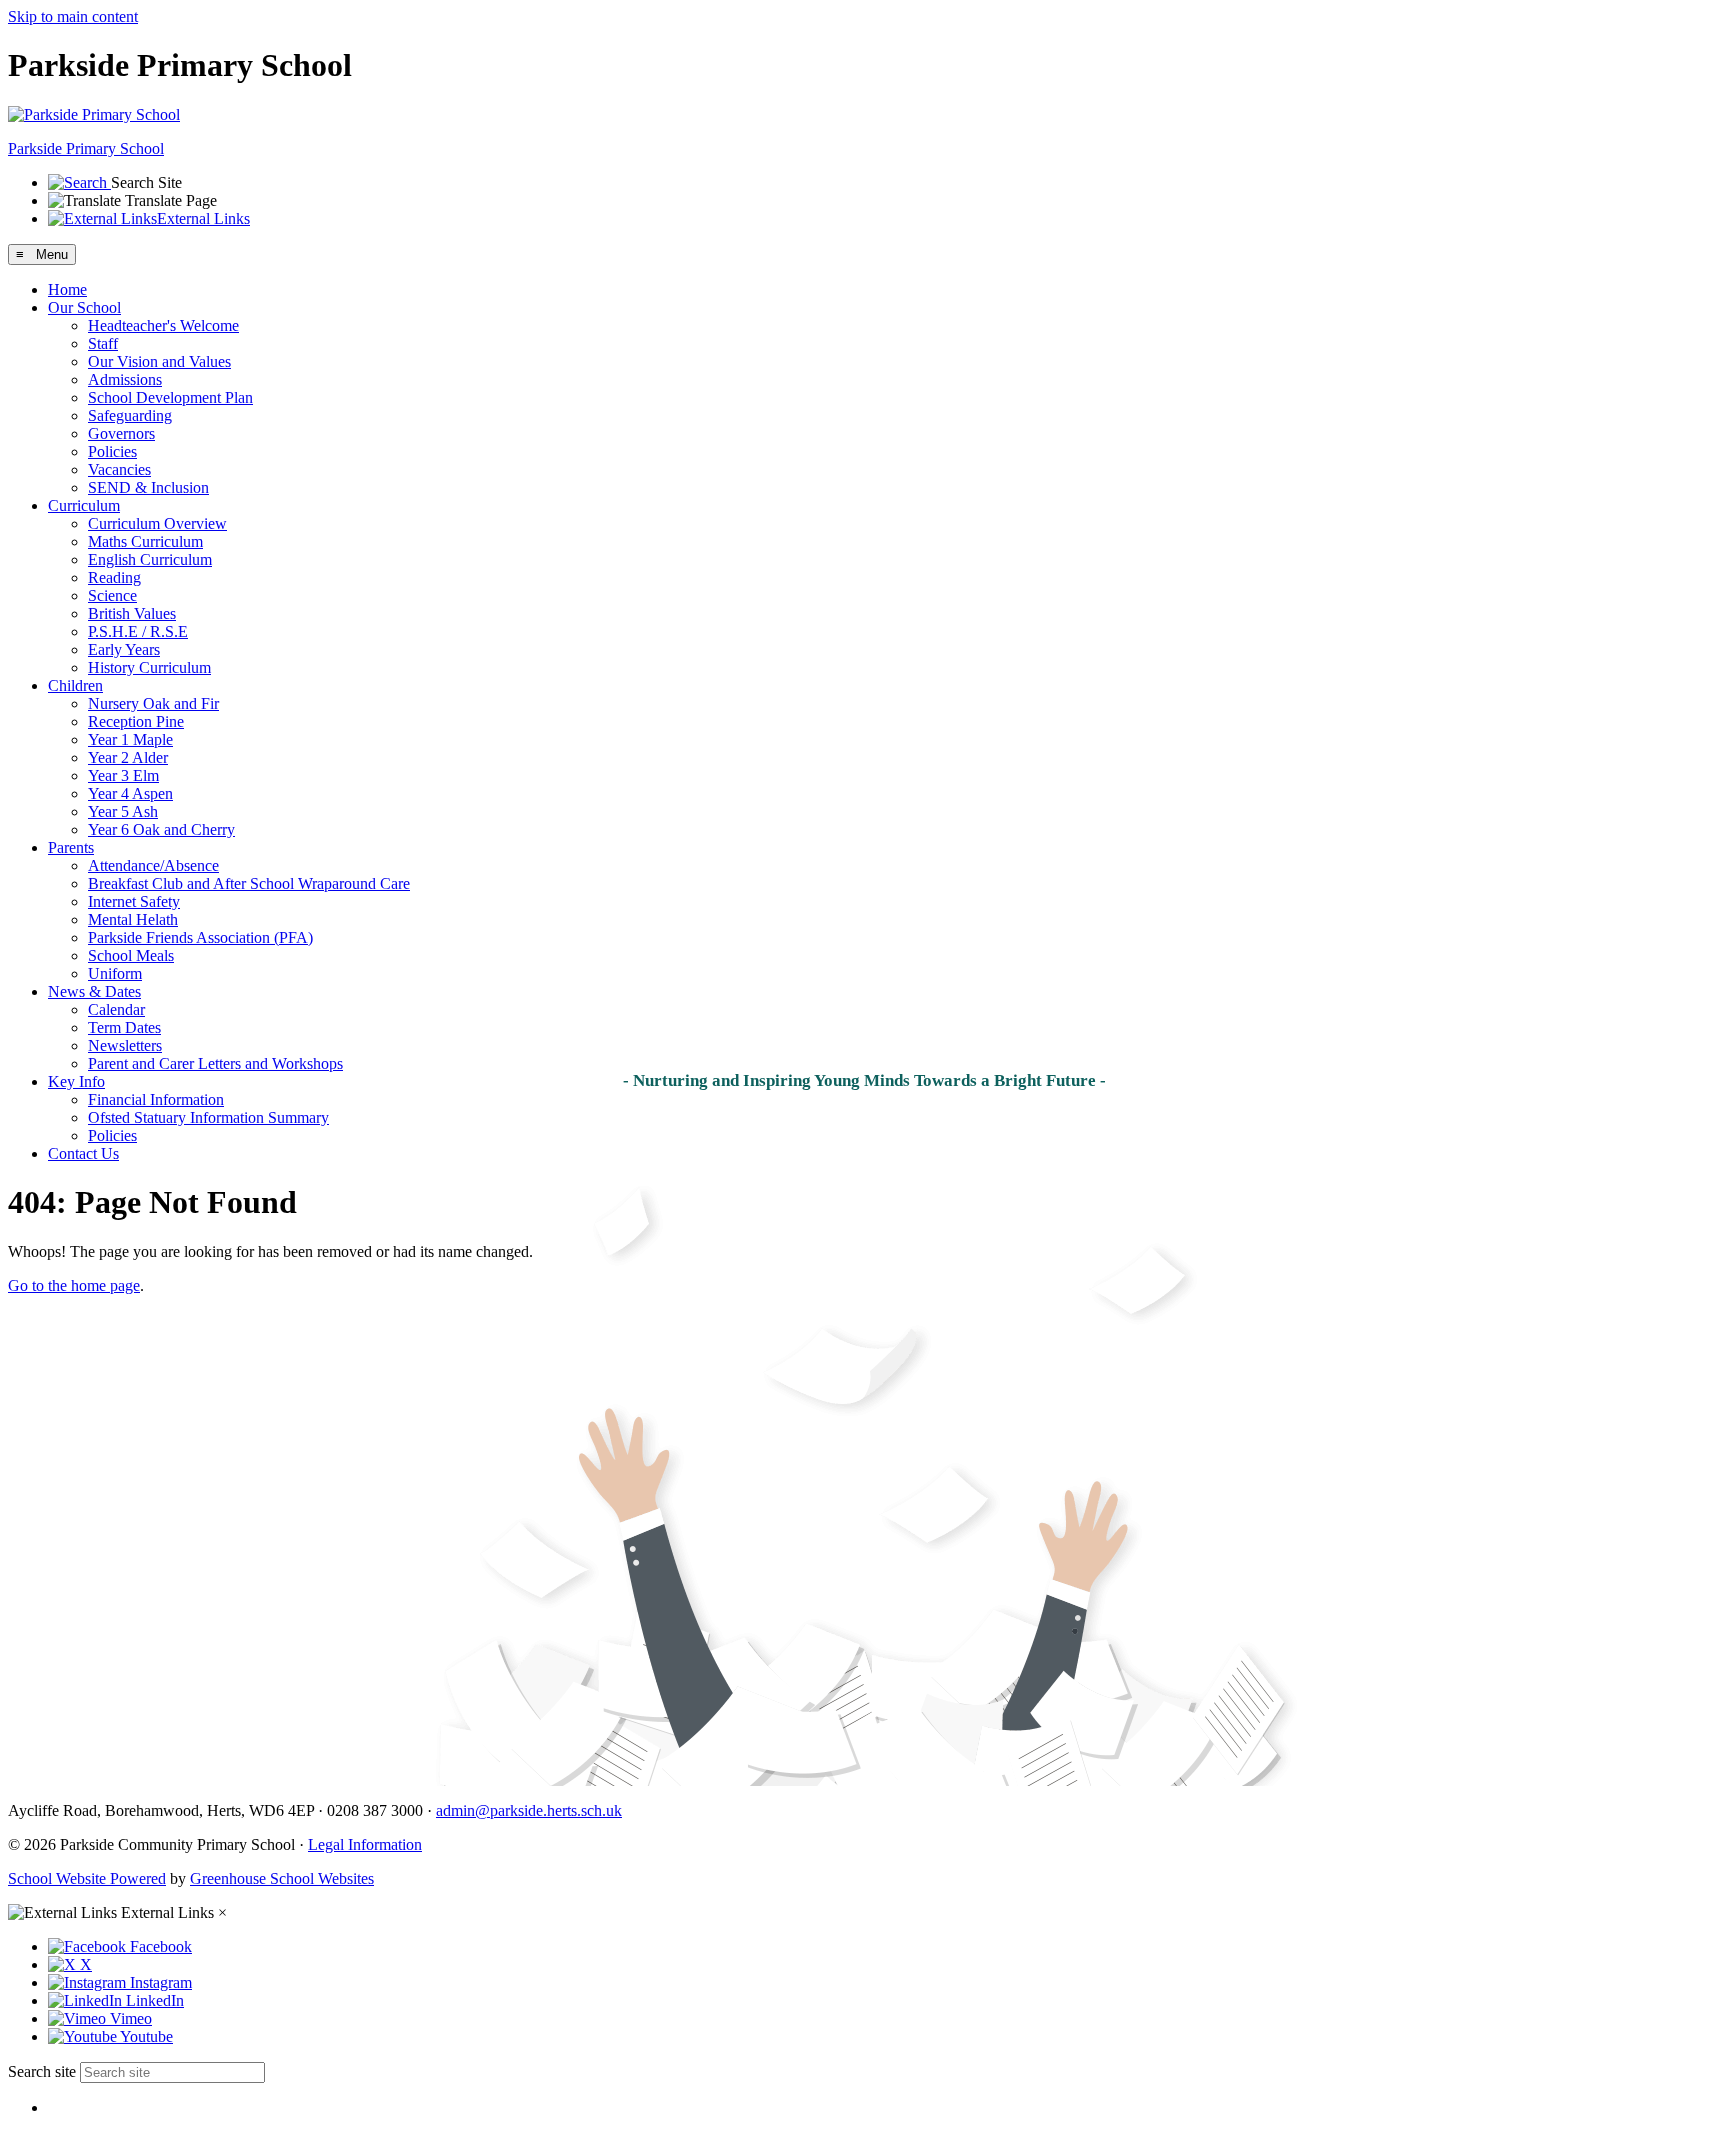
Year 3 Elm (123, 775)
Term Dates (124, 1027)
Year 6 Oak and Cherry (161, 829)
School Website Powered (87, 1878)
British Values (132, 613)
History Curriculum (149, 667)
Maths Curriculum (145, 541)
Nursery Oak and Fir (153, 703)
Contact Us (83, 1153)
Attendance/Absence (153, 865)
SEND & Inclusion (148, 487)
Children (75, 685)
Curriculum (84, 505)
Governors (121, 433)
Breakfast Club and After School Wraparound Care (249, 883)
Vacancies (119, 469)
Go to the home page (74, 1285)
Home (67, 289)
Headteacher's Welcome (163, 325)
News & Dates (94, 991)
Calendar (116, 1009)
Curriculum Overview (157, 523)
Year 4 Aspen (130, 793)
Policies (112, 451)
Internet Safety (134, 901)
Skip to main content (73, 16)
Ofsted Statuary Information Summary (208, 1117)
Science (112, 595)
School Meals (131, 955)
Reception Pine (136, 721)
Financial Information (156, 1099)
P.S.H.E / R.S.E (138, 631)
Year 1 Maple (130, 739)
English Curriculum (150, 559)
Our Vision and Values (159, 361)
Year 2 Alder (128, 757)
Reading (114, 577)
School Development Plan (170, 397)
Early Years (124, 649)
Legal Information (365, 1844)
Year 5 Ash (123, 811)
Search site (42, 2071)
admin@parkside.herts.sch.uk (529, 1810)
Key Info (76, 1081)
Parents (71, 847)
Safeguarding (130, 415)
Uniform (115, 973)
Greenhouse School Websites (282, 1878)
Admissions (125, 379)
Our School (84, 307)
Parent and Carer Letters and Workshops (215, 1063)
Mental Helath (133, 919)
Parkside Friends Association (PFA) (200, 937)
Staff (103, 343)
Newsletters (125, 1045)
